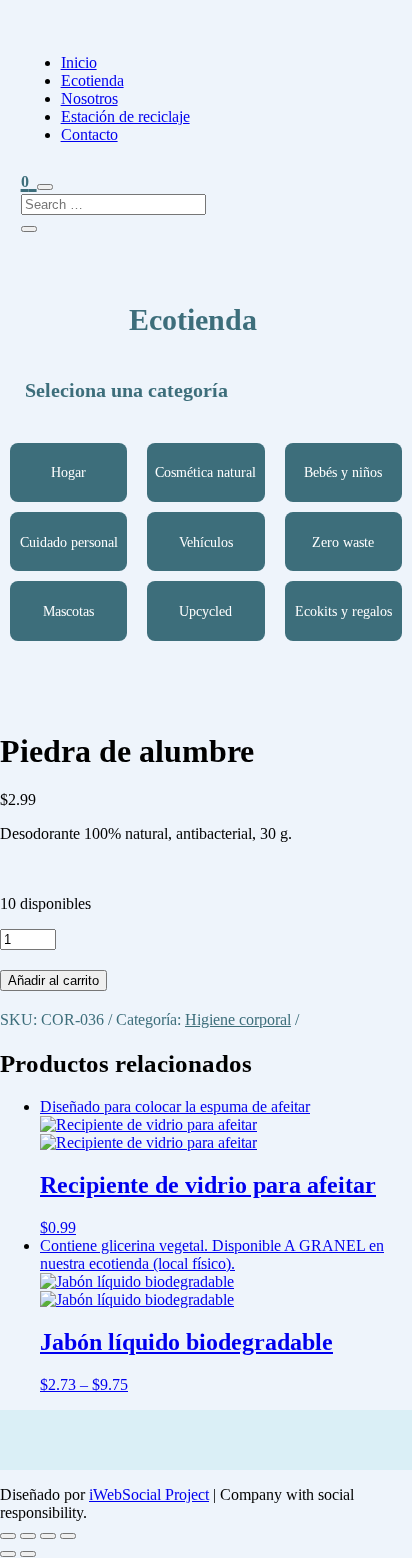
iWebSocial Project (149, 1494)
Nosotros (89, 98)
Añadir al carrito (53, 980)
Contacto (89, 134)
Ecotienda (92, 80)
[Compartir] (48, 1536)
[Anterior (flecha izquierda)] (8, 1554)
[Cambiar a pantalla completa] (28, 1536)
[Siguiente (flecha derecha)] (28, 1554)
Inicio (79, 62)
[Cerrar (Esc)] (68, 1536)
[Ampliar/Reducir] (8, 1536)
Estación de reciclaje (125, 116)
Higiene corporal (238, 1019)
